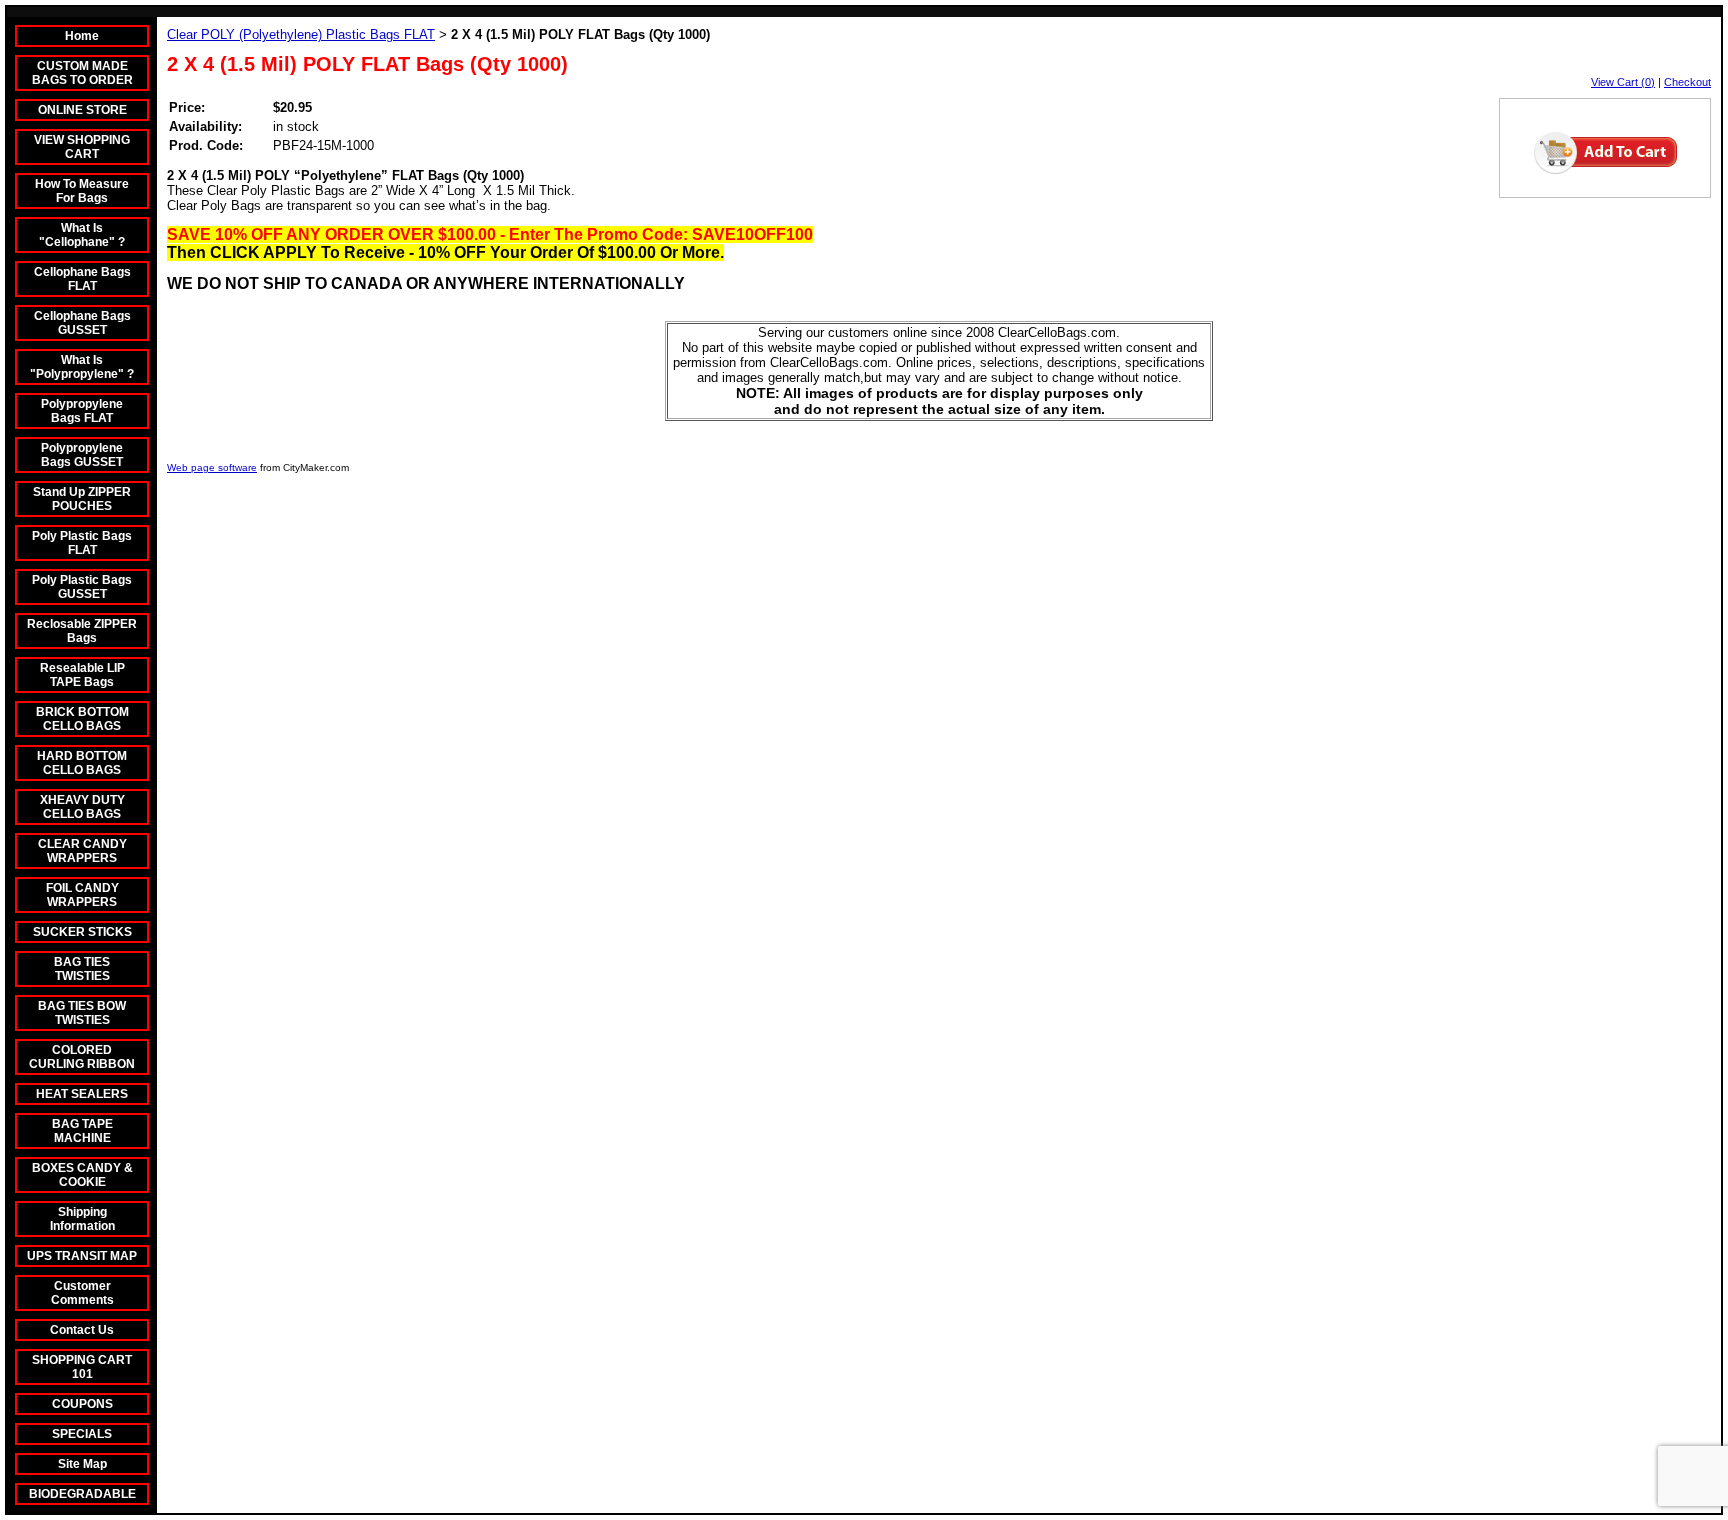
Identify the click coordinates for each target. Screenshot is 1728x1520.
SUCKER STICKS (82, 932)
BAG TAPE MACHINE (82, 1131)
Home (82, 36)
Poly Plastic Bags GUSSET (82, 587)
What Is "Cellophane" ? (82, 235)
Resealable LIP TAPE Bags (82, 675)
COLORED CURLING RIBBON (82, 1057)
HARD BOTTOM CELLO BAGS (82, 763)
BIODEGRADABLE (82, 1494)
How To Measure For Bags (82, 191)
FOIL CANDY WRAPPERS (82, 895)
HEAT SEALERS (82, 1094)
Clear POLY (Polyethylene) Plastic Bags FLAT (301, 34)
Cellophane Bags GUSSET (82, 323)
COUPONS (82, 1404)
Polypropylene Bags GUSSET (82, 455)
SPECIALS (82, 1434)
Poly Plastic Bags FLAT (82, 543)
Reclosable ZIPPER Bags (82, 631)
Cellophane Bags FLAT (82, 279)
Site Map (82, 1464)
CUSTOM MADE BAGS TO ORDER (82, 73)
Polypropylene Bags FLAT (82, 411)
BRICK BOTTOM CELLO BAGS (82, 719)
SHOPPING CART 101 (82, 1367)
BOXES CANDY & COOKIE (82, 1175)
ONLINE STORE (82, 110)
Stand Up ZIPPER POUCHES (82, 499)
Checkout (1687, 82)
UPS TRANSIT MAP (82, 1256)
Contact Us (82, 1330)
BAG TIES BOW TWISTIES (82, 1013)
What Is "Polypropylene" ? (82, 367)
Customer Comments (82, 1293)
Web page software (212, 467)
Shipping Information (82, 1219)
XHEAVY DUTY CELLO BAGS (82, 807)
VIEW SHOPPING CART (82, 147)
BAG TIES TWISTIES (82, 969)
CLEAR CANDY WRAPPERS (82, 851)
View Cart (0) (1623, 82)
